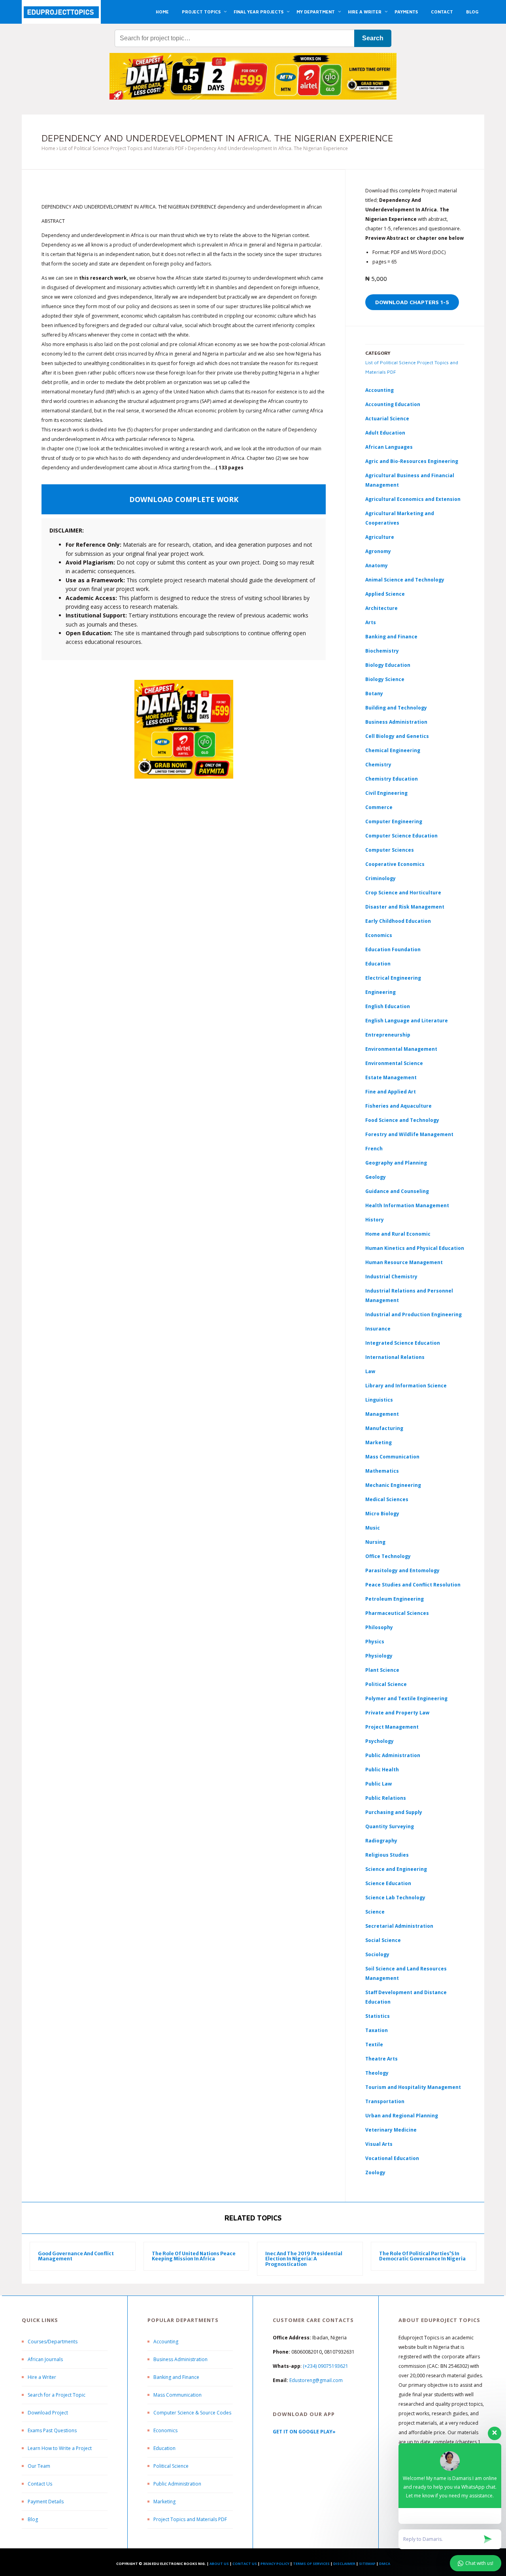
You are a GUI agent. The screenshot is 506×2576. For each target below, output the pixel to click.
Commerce (379, 807)
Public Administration (393, 1755)
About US (219, 2564)
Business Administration (396, 722)
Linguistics (379, 1400)
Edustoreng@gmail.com (316, 2380)
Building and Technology (396, 708)
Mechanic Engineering (393, 1485)
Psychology (379, 1741)
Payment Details (46, 2502)
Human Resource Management (404, 1262)
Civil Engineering (386, 793)
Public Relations (386, 1798)
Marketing (379, 1442)
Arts (371, 622)
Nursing (375, 1542)
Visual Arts (379, 2144)
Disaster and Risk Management (405, 907)
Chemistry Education (392, 779)
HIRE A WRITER (365, 12)
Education (164, 2448)
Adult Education (385, 433)
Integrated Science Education (403, 1343)
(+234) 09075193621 (326, 2366)
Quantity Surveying (390, 1826)
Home (48, 148)
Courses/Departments (53, 2342)
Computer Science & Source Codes (192, 2413)
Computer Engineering (394, 821)
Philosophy (379, 1627)
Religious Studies (387, 1855)
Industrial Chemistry (391, 1277)
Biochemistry (382, 651)
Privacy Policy (275, 2564)
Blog (33, 2519)
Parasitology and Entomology (402, 1570)
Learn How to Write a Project (60, 2448)
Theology (377, 2073)
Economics (165, 2430)
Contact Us (40, 2484)
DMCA (385, 2564)
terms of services (311, 2564)
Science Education (388, 1883)
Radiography (381, 1841)
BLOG (472, 12)
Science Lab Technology (395, 1898)
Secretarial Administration (399, 1926)
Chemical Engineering (393, 750)
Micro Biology (382, 1514)
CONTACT (442, 12)
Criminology (380, 878)
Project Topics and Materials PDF (190, 2519)
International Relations (395, 1357)
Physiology (379, 1656)
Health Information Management (407, 1205)
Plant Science (382, 1670)
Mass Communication (392, 1457)
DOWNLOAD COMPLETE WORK (184, 499)
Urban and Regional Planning (402, 2116)
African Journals (45, 2359)
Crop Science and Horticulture (403, 893)
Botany (374, 693)
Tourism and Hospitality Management (413, 2087)
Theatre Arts (381, 2059)
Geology (376, 1177)
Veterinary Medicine (391, 2130)
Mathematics (382, 1471)
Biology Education (388, 665)
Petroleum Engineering (395, 1599)
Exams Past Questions (52, 2430)
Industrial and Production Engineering (413, 1314)
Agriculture (380, 537)
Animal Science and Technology (405, 580)
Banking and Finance (391, 637)
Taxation (377, 2030)
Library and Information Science (406, 1386)
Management (382, 1414)
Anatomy (377, 565)
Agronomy (378, 551)
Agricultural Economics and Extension (413, 499)
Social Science (383, 1940)
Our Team (39, 2466)
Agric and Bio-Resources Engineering (412, 461)
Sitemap (367, 2564)
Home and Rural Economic (398, 1234)
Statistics (378, 2016)
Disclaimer (344, 2564)
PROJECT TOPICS (201, 12)
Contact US (245, 2564)
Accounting (379, 390)
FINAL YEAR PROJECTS (259, 12)
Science (375, 1912)
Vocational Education (392, 2158)
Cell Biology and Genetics (397, 736)
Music (373, 1528)
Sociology (377, 1954)
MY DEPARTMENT (316, 12)
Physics (375, 1642)
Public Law (379, 1784)
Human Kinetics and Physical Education (415, 1248)
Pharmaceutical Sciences (397, 1613)
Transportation (385, 2101)
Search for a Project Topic (57, 2395)
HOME (162, 12)
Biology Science (385, 679)
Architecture (381, 608)
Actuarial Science (387, 419)
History (375, 1220)
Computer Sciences (390, 850)
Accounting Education (393, 404)
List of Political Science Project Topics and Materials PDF (122, 148)
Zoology (375, 2172)
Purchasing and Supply (394, 1812)
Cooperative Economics (395, 864)
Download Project (48, 2413)
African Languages (389, 447)
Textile (374, 2044)
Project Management (392, 1727)
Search (373, 38)
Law (370, 1371)
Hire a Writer (42, 2377)
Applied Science (385, 594)
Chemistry (378, 765)
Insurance (378, 1329)
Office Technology (388, 1556)
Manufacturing (384, 1428)
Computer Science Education (401, 836)
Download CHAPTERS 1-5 (412, 302)
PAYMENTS (406, 12)
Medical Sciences (387, 1499)
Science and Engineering (396, 1869)
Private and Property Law (397, 1713)
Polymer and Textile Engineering (406, 1698)
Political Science (386, 1684)
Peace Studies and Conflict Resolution (413, 1585)
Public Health (382, 1770)
